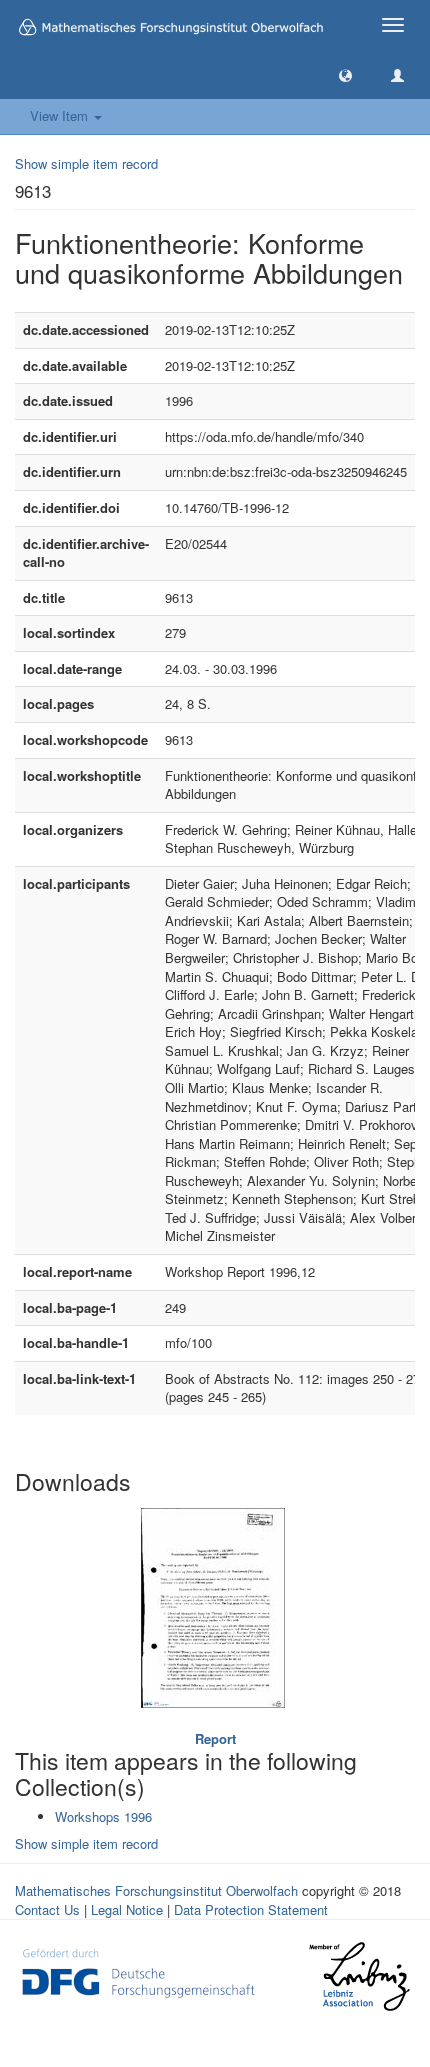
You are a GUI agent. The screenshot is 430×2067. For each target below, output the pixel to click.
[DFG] (138, 1970)
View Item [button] (61, 115)
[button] (345, 74)
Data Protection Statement (251, 1909)
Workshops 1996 (103, 1816)
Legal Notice (127, 1909)
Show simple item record (86, 163)
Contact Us (47, 1909)
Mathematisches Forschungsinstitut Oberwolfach (156, 1890)
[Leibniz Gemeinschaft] (358, 1976)
